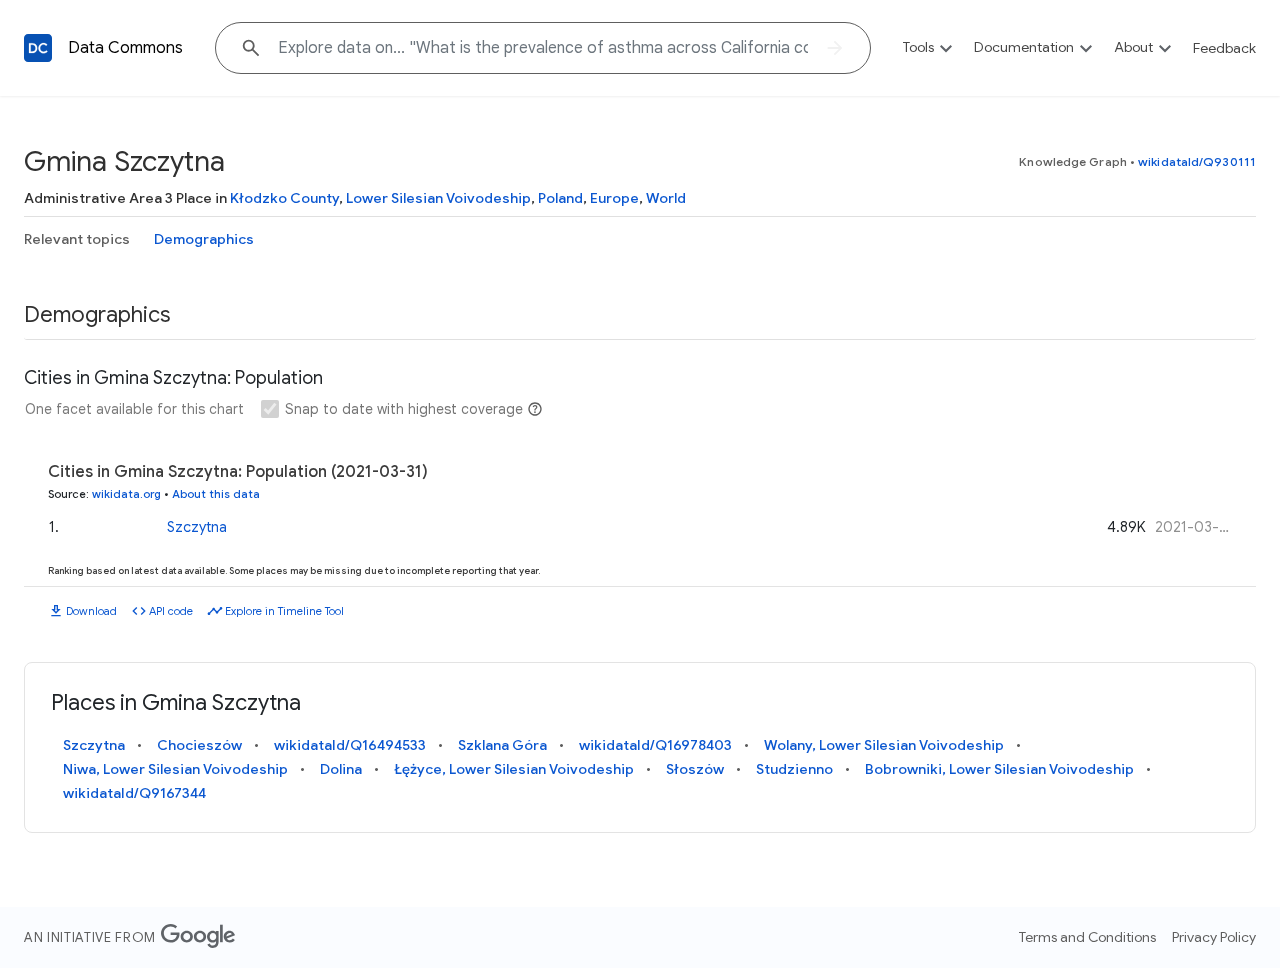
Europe (614, 198)
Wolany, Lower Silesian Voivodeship (884, 745)
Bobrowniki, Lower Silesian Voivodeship (999, 769)
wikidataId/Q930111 (1197, 161)
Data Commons (125, 48)
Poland (560, 198)
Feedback (1224, 48)
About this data (216, 494)
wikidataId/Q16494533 (350, 745)
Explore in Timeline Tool (284, 611)
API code (171, 611)
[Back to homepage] (38, 48)
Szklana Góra (502, 745)
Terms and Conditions (1087, 937)
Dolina (341, 769)
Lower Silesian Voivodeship (438, 198)
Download (91, 611)
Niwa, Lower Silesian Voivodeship (175, 769)
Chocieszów (199, 745)
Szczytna (197, 527)
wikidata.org (126, 494)
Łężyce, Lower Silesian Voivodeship (514, 769)
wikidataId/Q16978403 (655, 745)
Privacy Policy (1214, 937)
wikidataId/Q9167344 (134, 793)
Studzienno (794, 769)
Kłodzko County (284, 198)
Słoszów (695, 769)
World (666, 198)
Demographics (204, 239)
